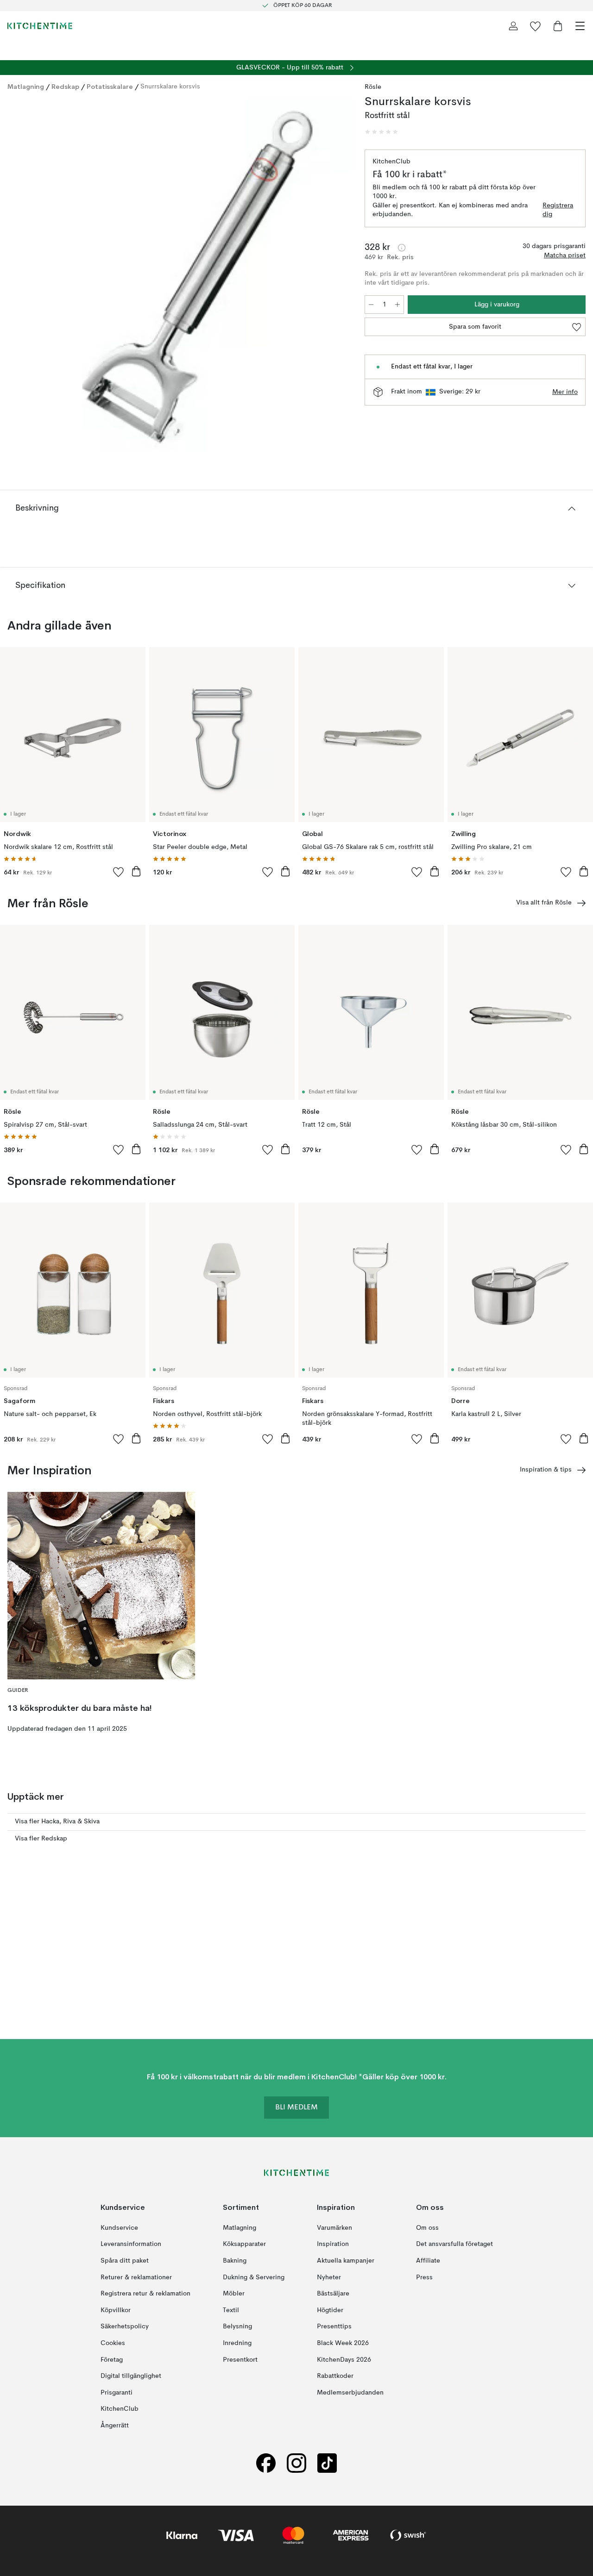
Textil (231, 2310)
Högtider (330, 2310)
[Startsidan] (40, 26)
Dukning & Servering (254, 2277)
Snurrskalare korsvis (170, 87)
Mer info (565, 392)
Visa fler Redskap (41, 1839)
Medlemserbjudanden (350, 2392)
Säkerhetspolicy (125, 2327)
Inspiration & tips (546, 1470)
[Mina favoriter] (536, 26)
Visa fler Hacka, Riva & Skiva (57, 1821)
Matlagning (26, 87)
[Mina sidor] (513, 26)
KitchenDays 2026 (344, 2359)
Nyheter (329, 2277)
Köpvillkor (116, 2310)
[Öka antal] (397, 305)
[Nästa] (337, 277)
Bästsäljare (333, 2294)
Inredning (237, 2343)
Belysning (237, 2327)
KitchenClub (120, 2409)
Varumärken (334, 2227)
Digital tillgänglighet (131, 2376)
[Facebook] (266, 2463)
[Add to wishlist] (119, 872)
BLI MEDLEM (296, 2108)
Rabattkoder (335, 2376)
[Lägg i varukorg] (136, 871)
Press (424, 2277)
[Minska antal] (371, 305)
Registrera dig (558, 210)
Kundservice (119, 2227)
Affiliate (428, 2261)
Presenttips (334, 2327)
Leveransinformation (131, 2244)
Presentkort (240, 2359)
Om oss (427, 2227)
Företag (112, 2359)
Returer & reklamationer (136, 2277)
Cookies (113, 2343)
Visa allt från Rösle (544, 903)
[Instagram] (296, 2463)
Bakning (235, 2261)
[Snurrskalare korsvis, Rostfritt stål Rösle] (177, 276)
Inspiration (333, 2244)
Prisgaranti (117, 2392)
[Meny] (580, 26)
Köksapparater (244, 2244)
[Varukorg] (558, 26)
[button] (381, 132)
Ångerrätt (115, 2426)
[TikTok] (327, 2463)
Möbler (234, 2294)
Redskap (65, 87)
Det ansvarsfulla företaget (454, 2244)
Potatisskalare (110, 87)
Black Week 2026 (343, 2343)
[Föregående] (17, 277)
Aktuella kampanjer (346, 2261)
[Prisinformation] (402, 248)
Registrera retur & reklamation (145, 2294)
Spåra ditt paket (125, 2261)
